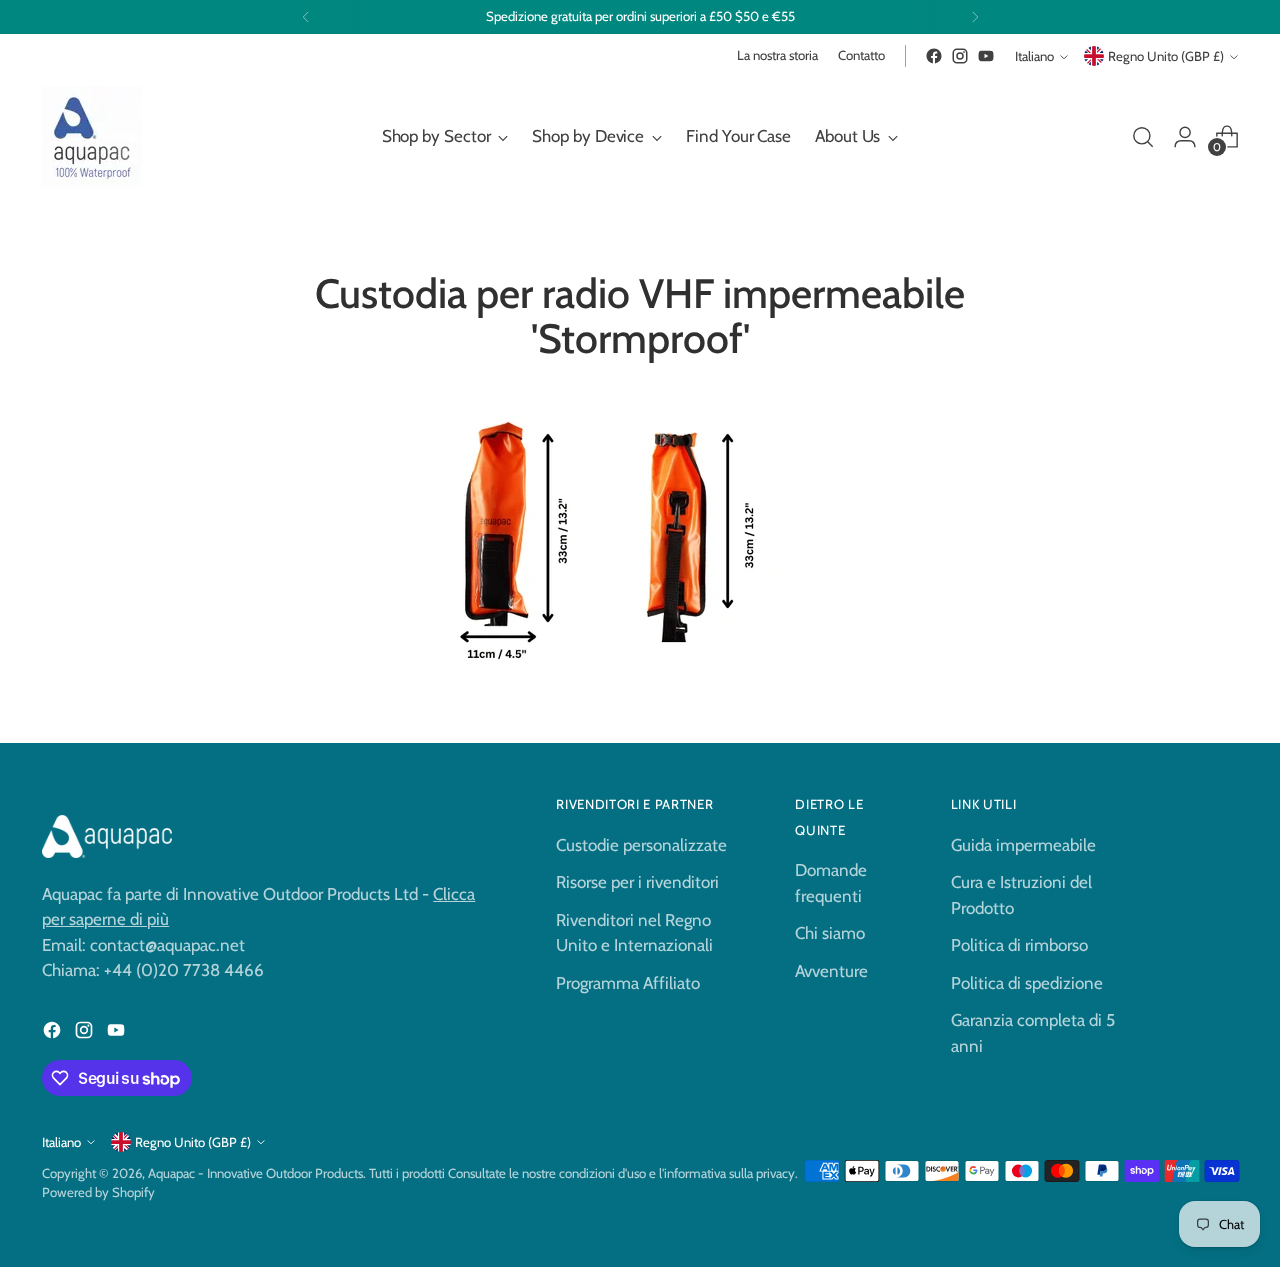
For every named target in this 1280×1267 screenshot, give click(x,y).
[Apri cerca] (1143, 137)
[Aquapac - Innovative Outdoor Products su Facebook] (934, 56)
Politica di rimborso (1019, 945)
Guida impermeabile (1023, 845)
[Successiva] (975, 17)
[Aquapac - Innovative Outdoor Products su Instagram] (960, 56)
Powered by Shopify (98, 1192)
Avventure (831, 971)
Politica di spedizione (1027, 983)
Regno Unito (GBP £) (1166, 56)
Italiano (1034, 56)
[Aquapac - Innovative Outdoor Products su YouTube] (986, 56)
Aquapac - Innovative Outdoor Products (255, 1173)
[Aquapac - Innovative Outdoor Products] (92, 136)
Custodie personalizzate (641, 845)
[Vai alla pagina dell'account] (1185, 137)
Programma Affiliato (628, 983)
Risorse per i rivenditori (637, 882)
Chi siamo (830, 933)
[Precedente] (306, 17)
